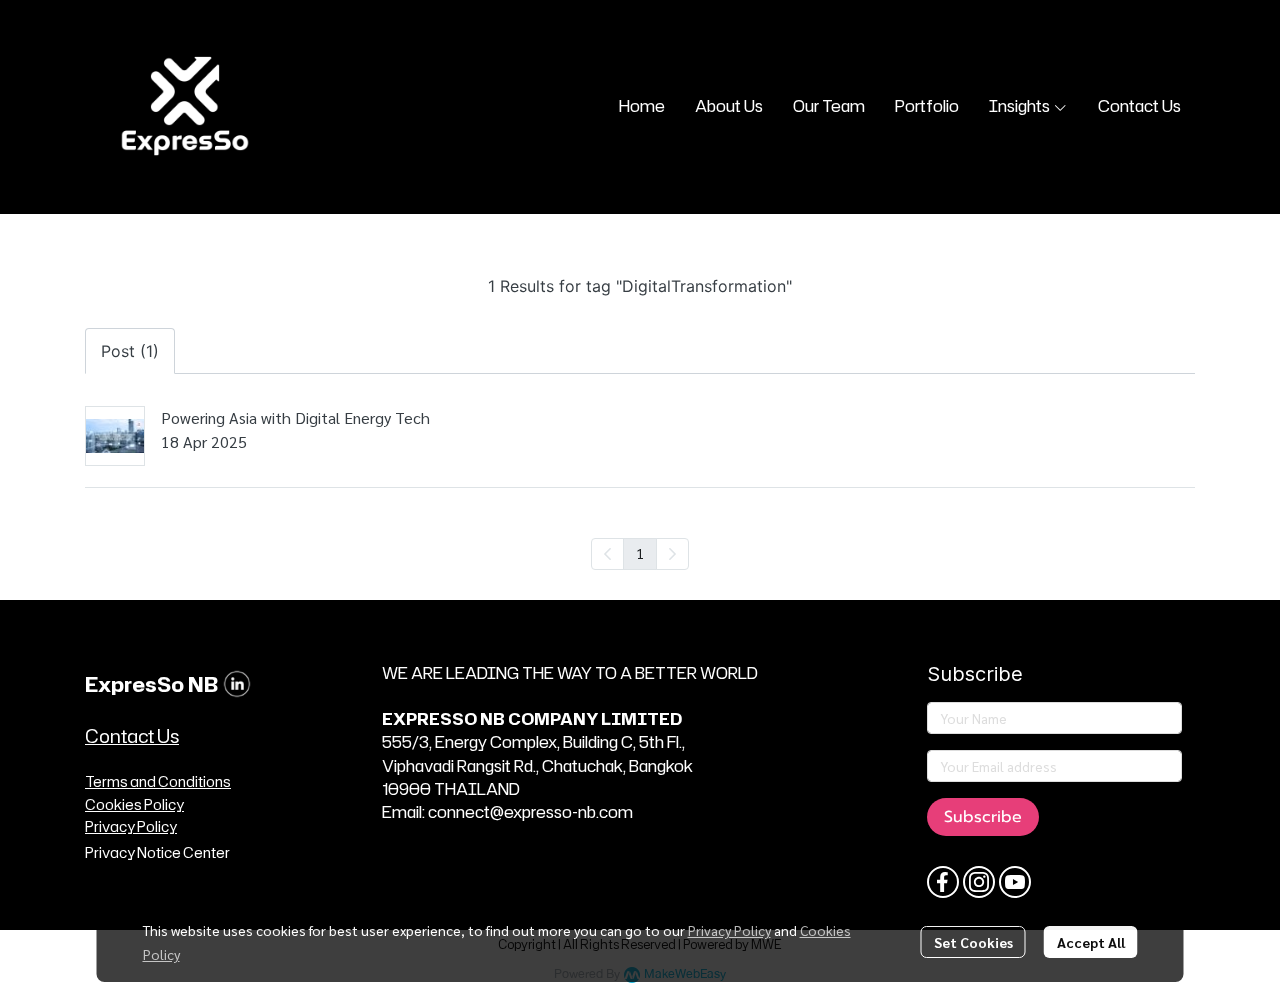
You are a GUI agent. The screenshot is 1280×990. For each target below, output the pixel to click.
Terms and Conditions (158, 781)
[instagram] (979, 882)
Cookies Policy (134, 804)
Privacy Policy (729, 930)
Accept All (1091, 942)
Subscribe (983, 817)
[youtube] (1015, 882)
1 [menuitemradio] (640, 553)
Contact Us (132, 736)
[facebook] (943, 882)
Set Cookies (973, 942)
